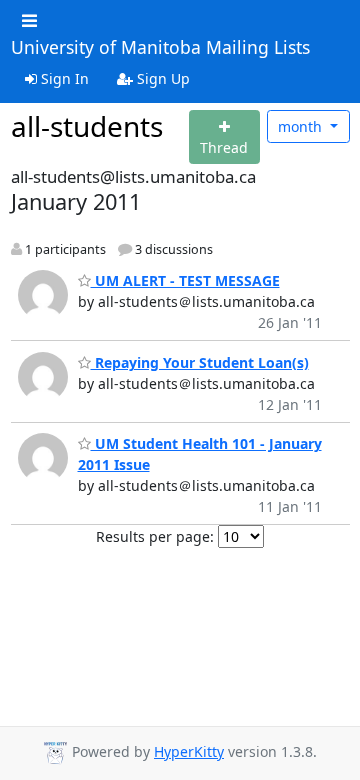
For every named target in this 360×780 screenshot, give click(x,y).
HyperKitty (189, 751)
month (302, 126)
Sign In (63, 78)
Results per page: (155, 536)
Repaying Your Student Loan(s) (200, 362)
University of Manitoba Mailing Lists (160, 48)
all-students (87, 126)
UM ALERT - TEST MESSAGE (185, 280)
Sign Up (161, 78)
